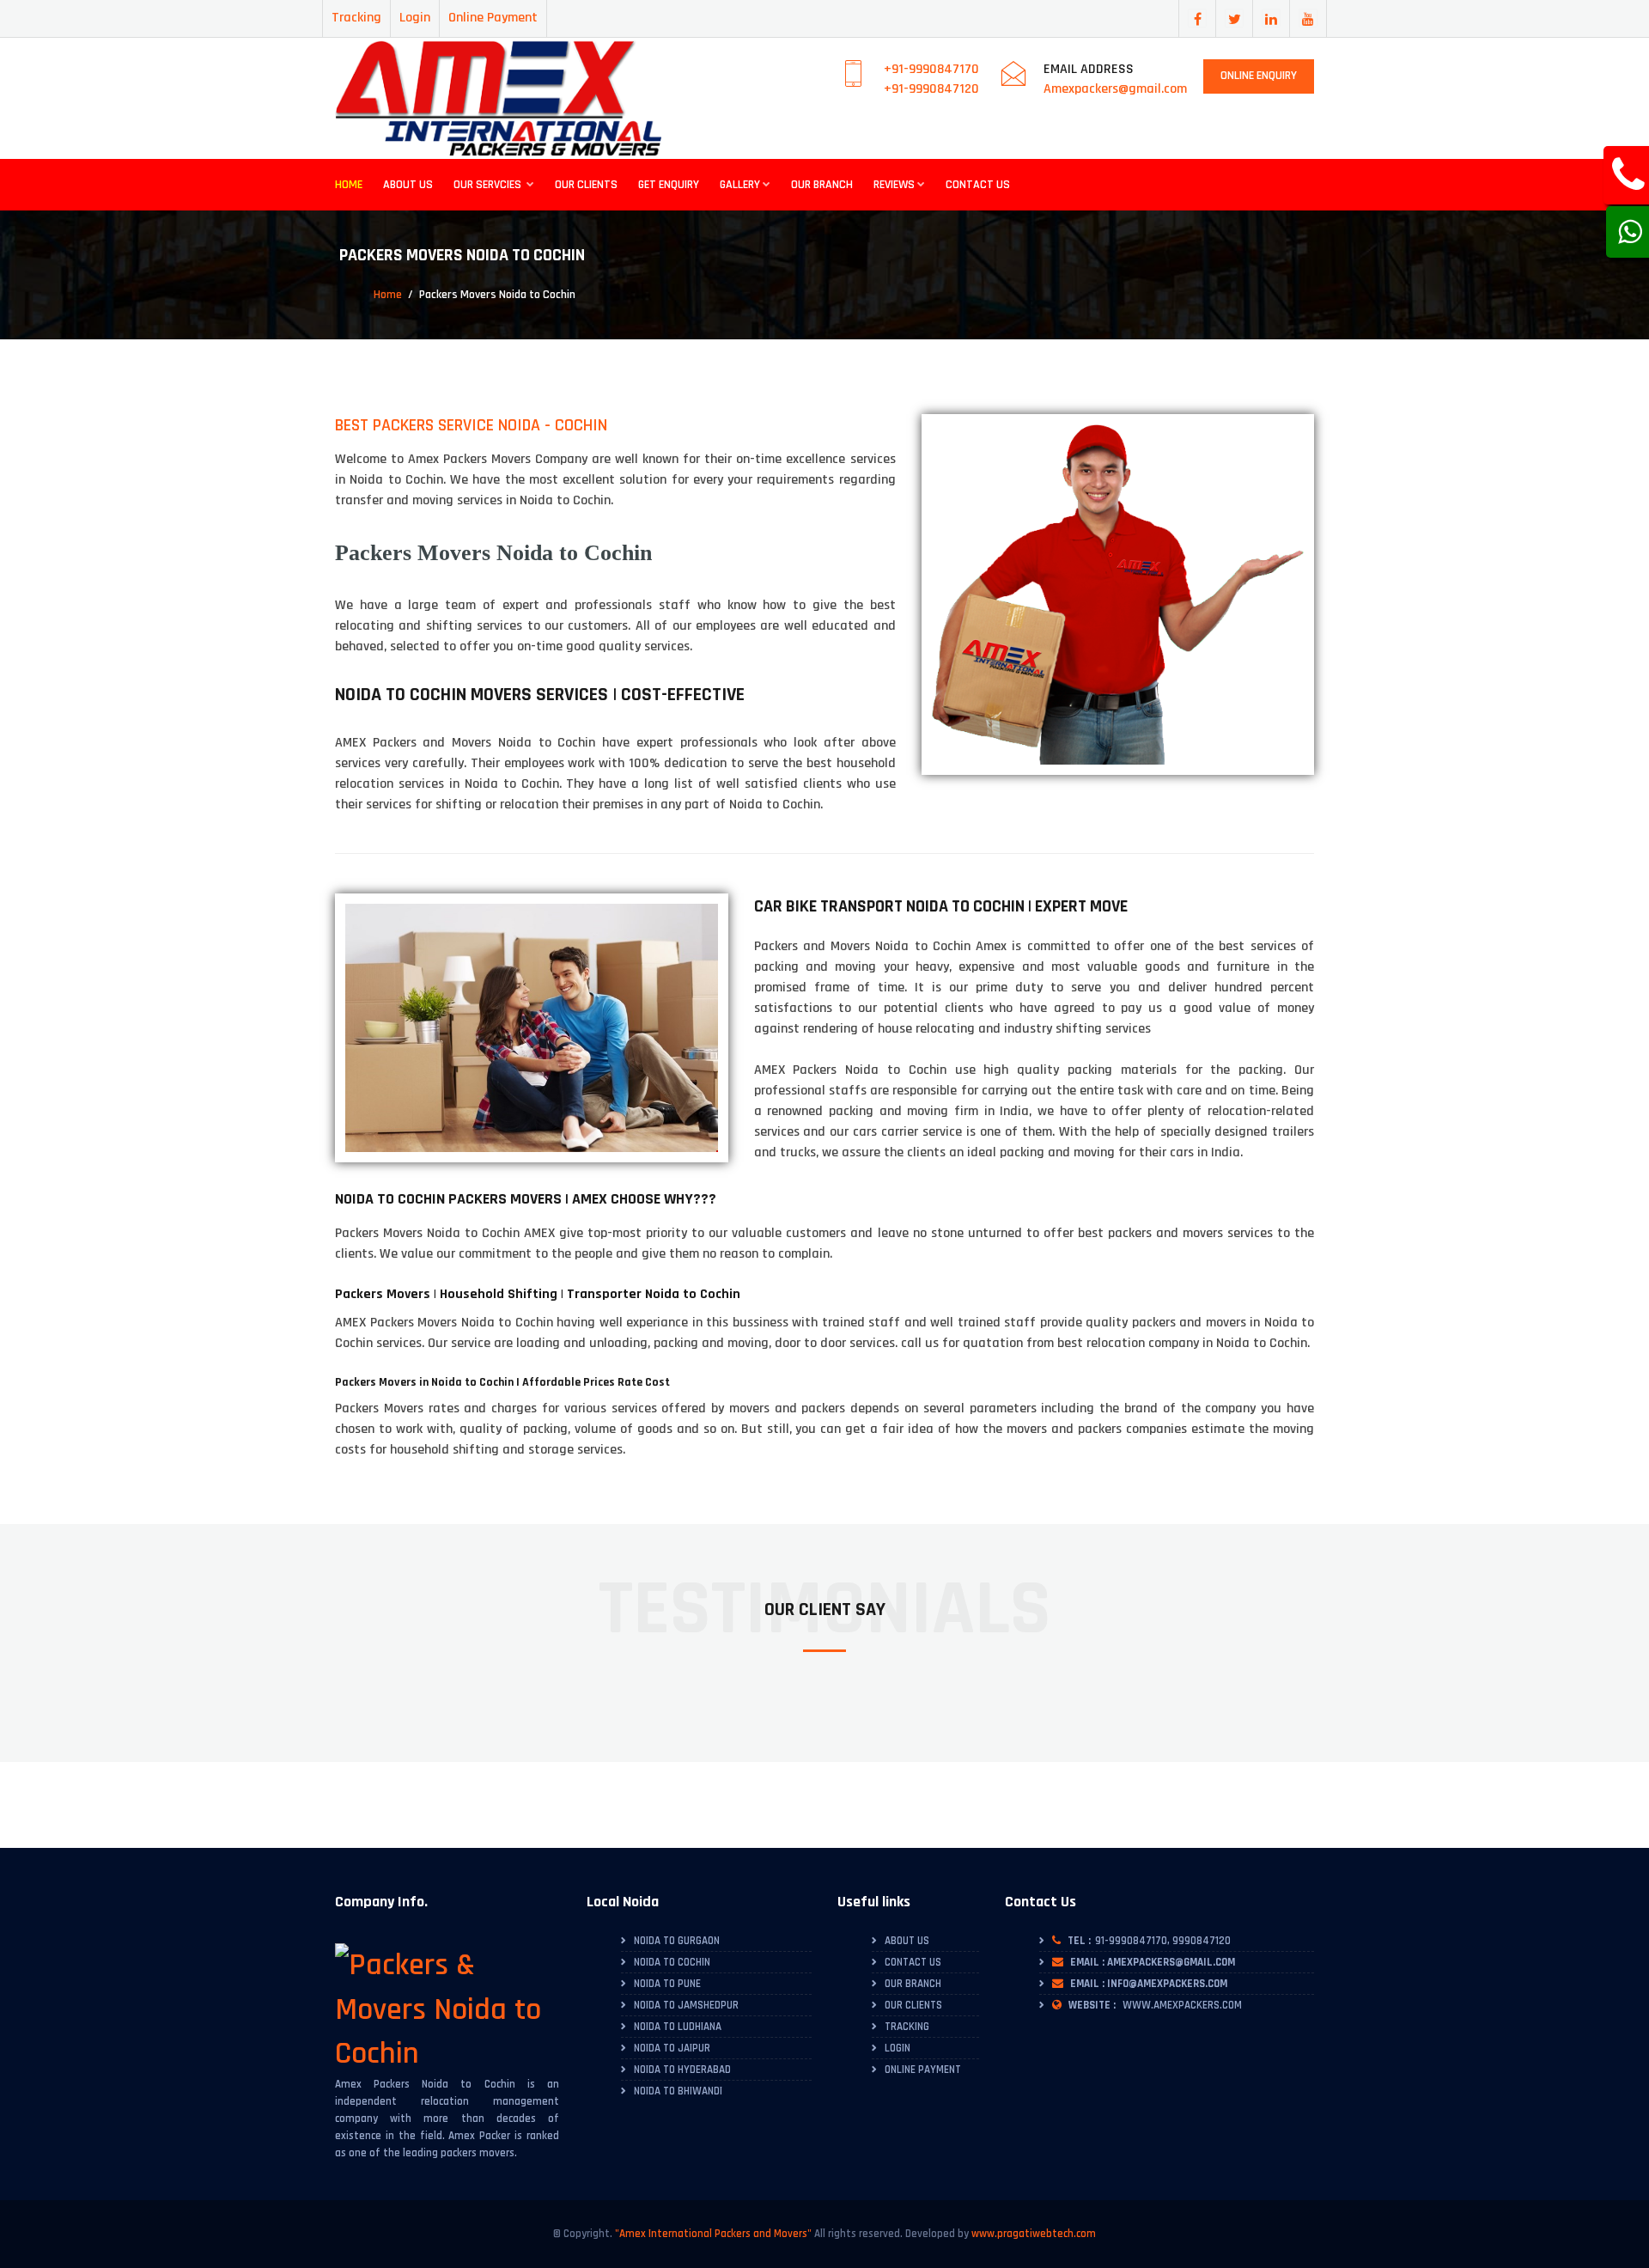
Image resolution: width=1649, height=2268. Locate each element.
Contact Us (978, 185)
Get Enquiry (669, 185)
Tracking (356, 18)
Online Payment (493, 18)
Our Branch (822, 185)
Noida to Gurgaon (677, 1941)
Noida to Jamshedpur (686, 2005)
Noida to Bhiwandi (678, 2091)
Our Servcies (489, 185)
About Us (408, 185)
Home (349, 185)
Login (415, 18)
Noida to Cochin (672, 1962)
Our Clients (586, 185)
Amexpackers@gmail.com (1115, 89)
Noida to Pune (667, 1984)
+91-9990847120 (931, 89)
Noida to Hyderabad (682, 2070)
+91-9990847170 (931, 69)
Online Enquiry (1259, 76)
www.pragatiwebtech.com (1034, 2234)
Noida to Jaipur (672, 2048)
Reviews (894, 185)
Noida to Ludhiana (678, 2027)
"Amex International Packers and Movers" (713, 2234)
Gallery (740, 185)
